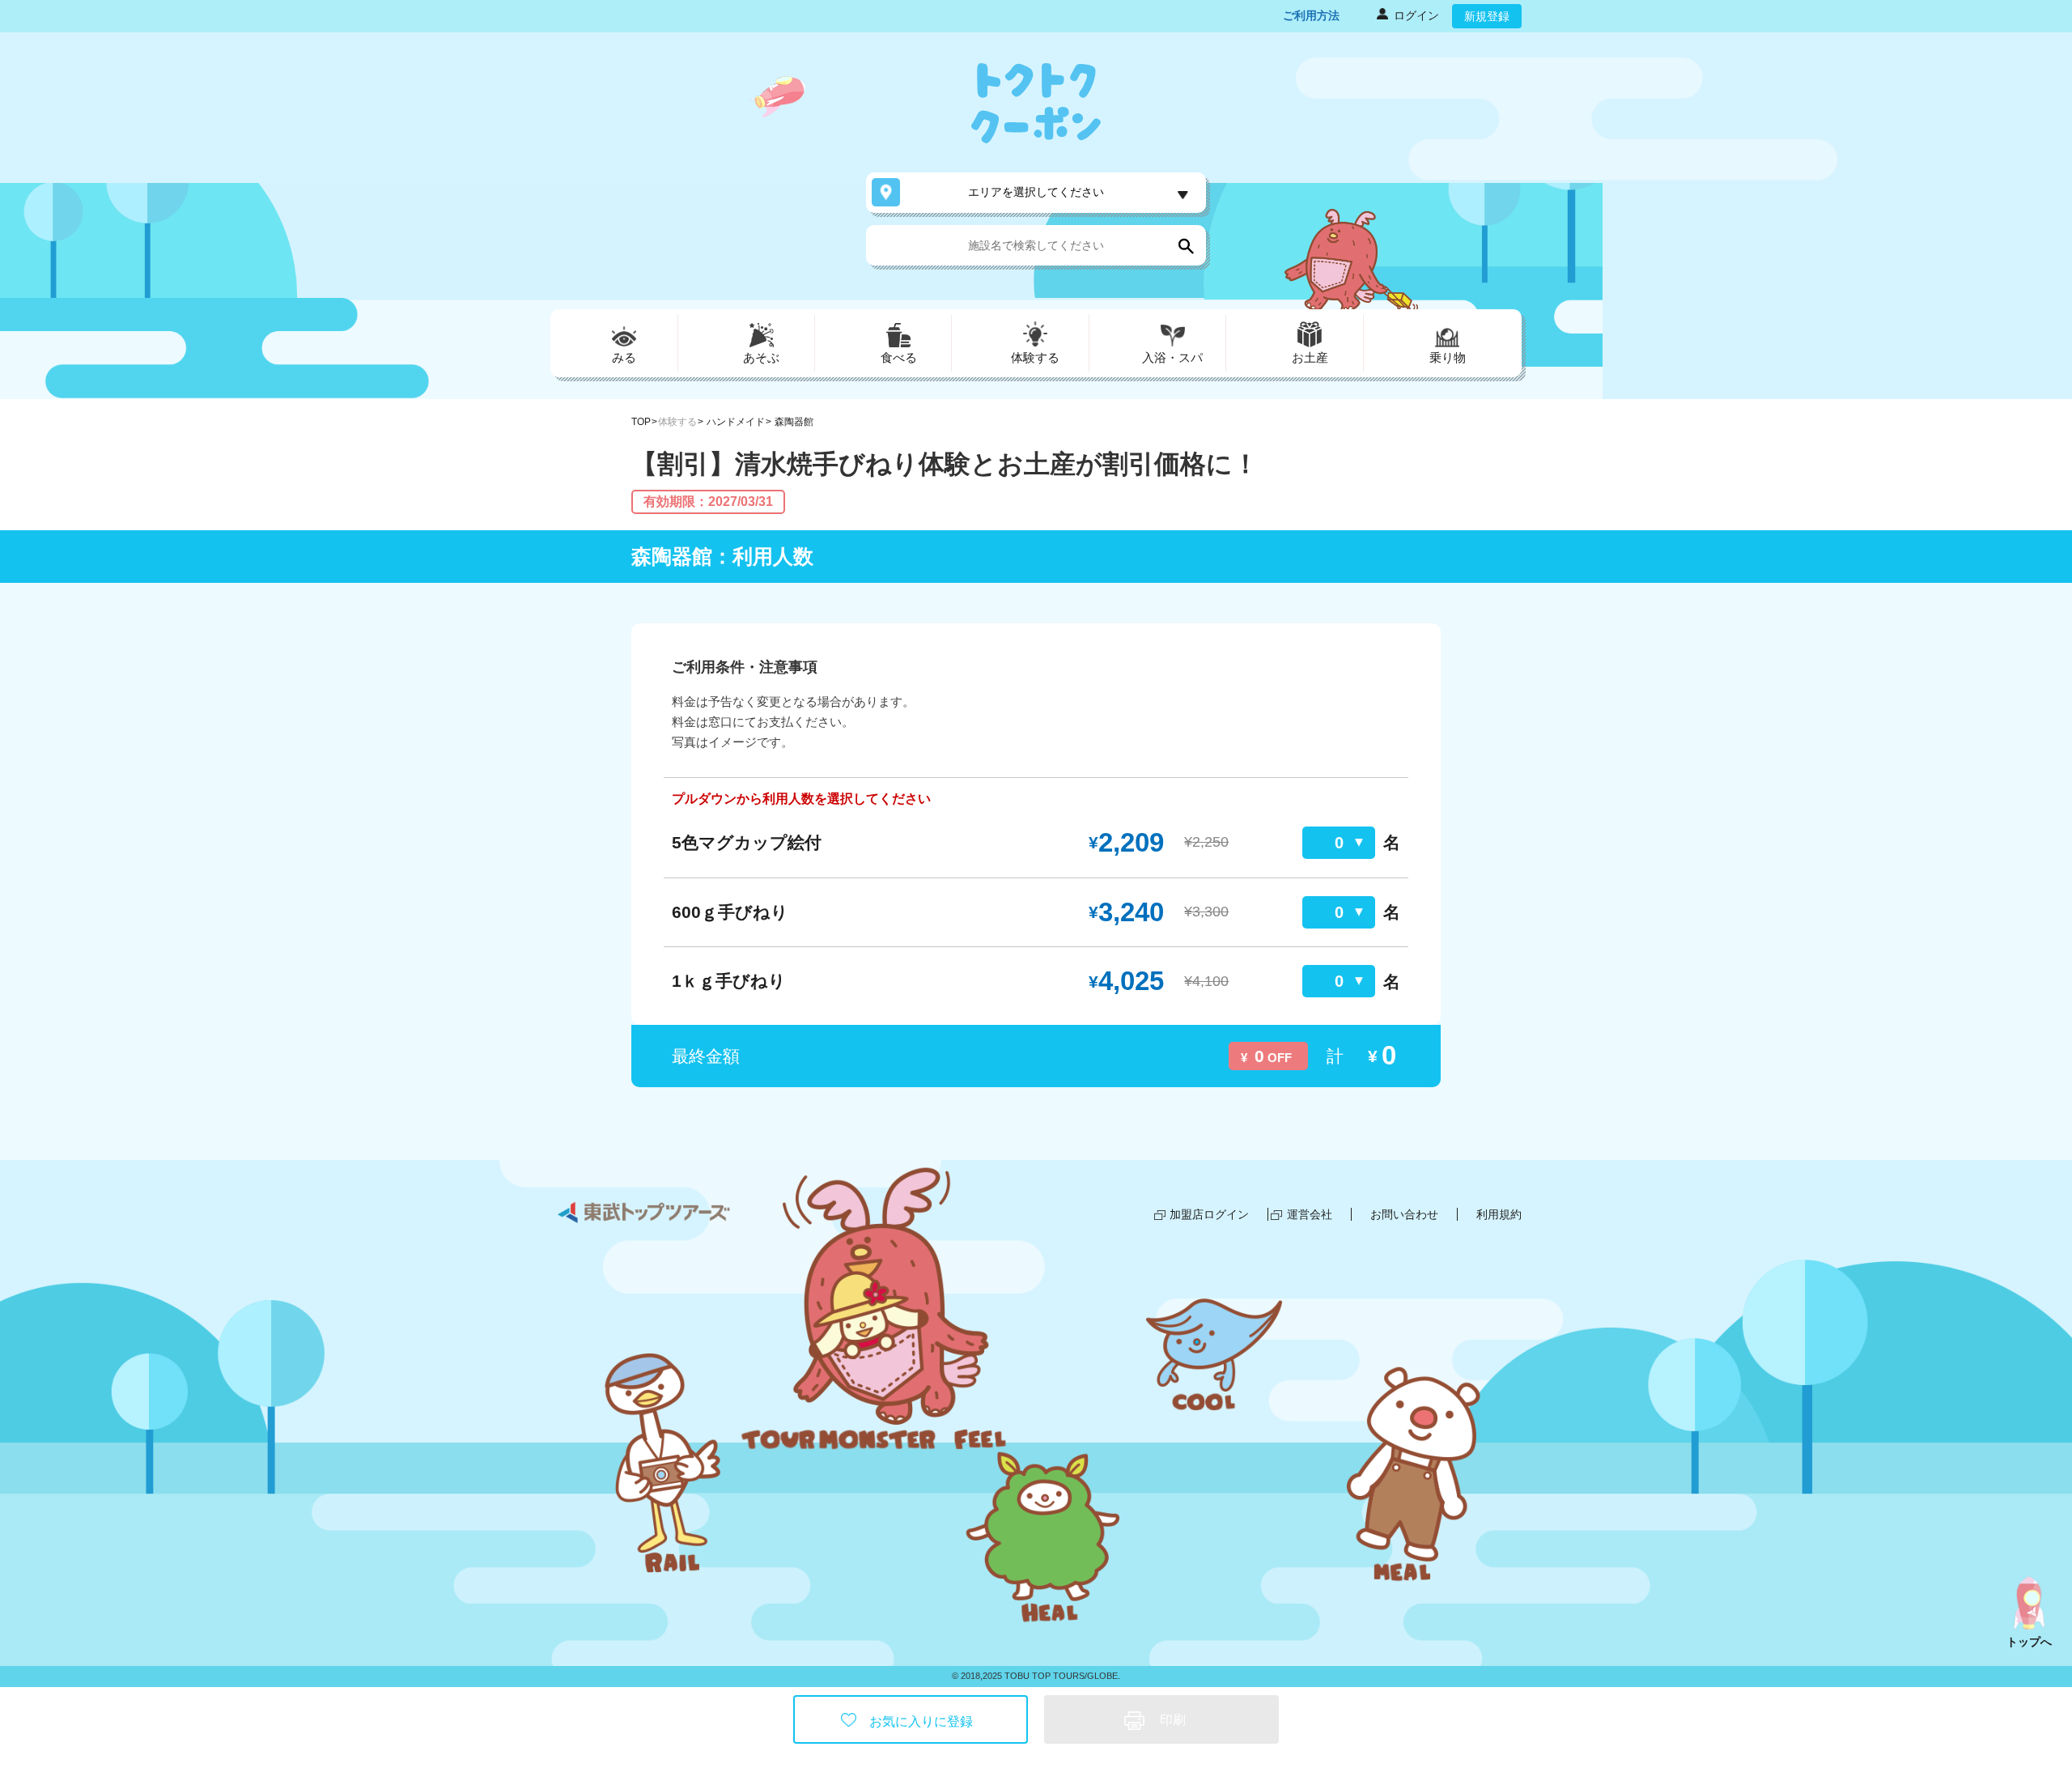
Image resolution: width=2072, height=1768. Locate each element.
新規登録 (1487, 16)
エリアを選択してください (1036, 192)
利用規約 (1499, 1214)
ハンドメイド (736, 422)
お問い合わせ (1404, 1214)
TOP (641, 422)
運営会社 (1310, 1214)
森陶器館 (794, 422)
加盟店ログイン (1209, 1214)
